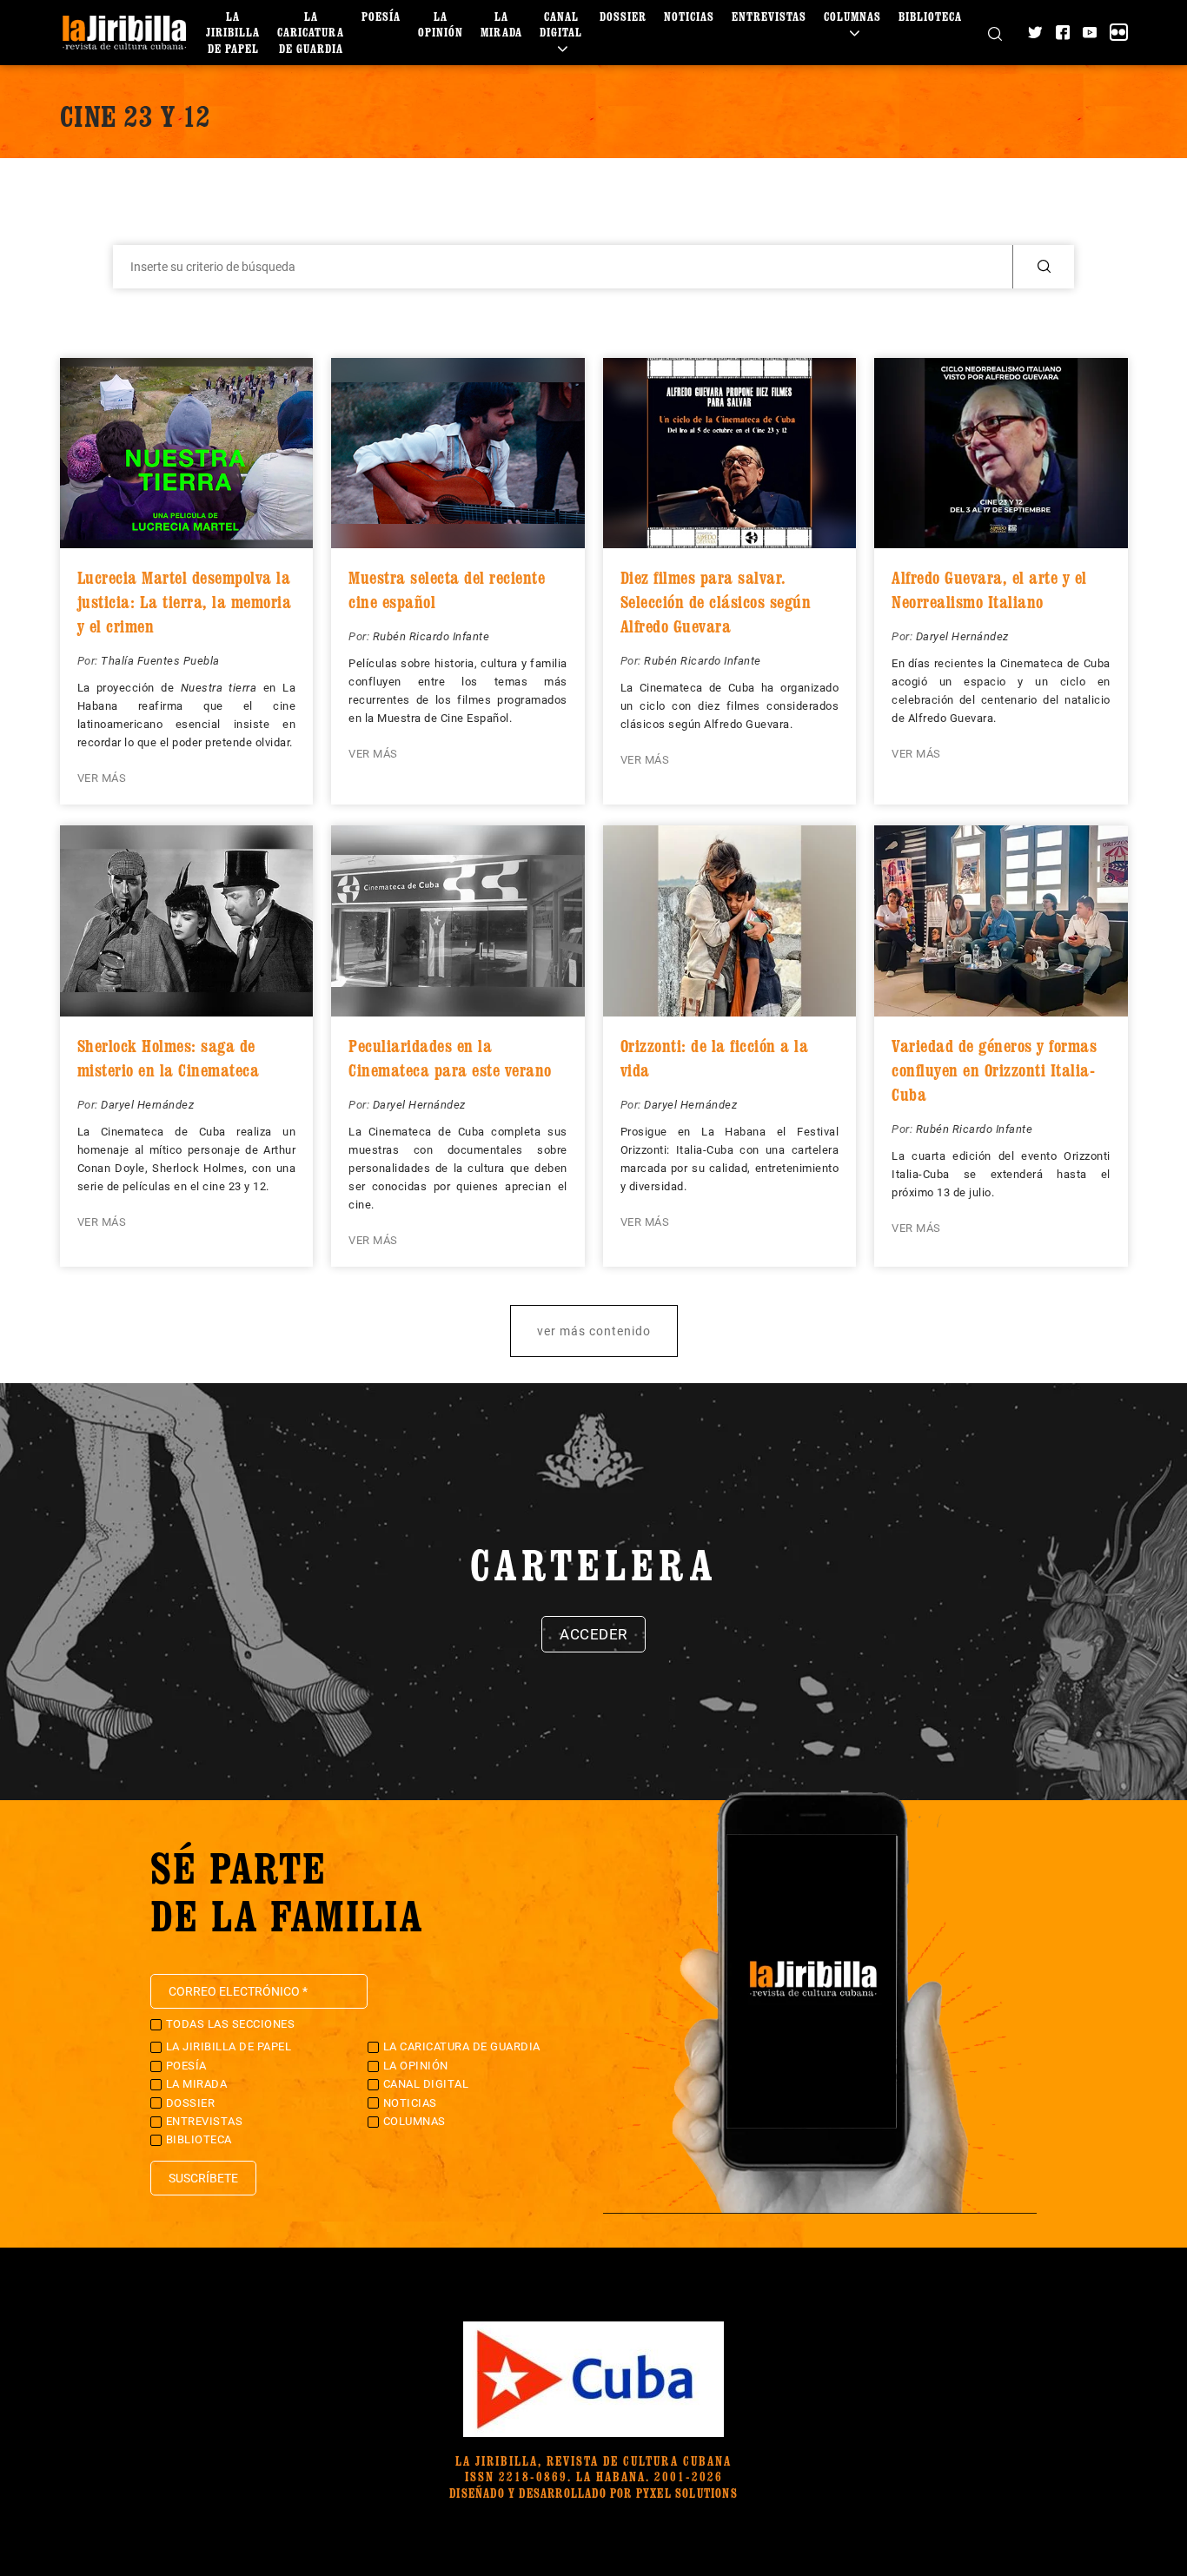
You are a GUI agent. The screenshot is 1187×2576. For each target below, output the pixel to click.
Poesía (381, 16)
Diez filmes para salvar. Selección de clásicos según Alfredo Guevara (716, 602)
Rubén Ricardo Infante (431, 636)
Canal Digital (561, 24)
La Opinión (441, 24)
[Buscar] (995, 32)
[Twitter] (1035, 32)
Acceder (593, 1634)
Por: (90, 661)
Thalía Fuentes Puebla (160, 661)
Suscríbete (203, 2178)
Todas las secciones (231, 2024)
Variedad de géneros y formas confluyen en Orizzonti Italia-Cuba (994, 1070)
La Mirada (501, 24)
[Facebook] (1063, 32)
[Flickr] (1118, 32)
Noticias (689, 16)
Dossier (623, 16)
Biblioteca (930, 16)
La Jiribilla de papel (233, 32)
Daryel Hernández (962, 636)
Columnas (852, 16)
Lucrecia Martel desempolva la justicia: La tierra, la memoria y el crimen (185, 602)
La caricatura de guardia (311, 32)
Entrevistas (769, 16)
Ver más (102, 778)
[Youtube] (1090, 32)
